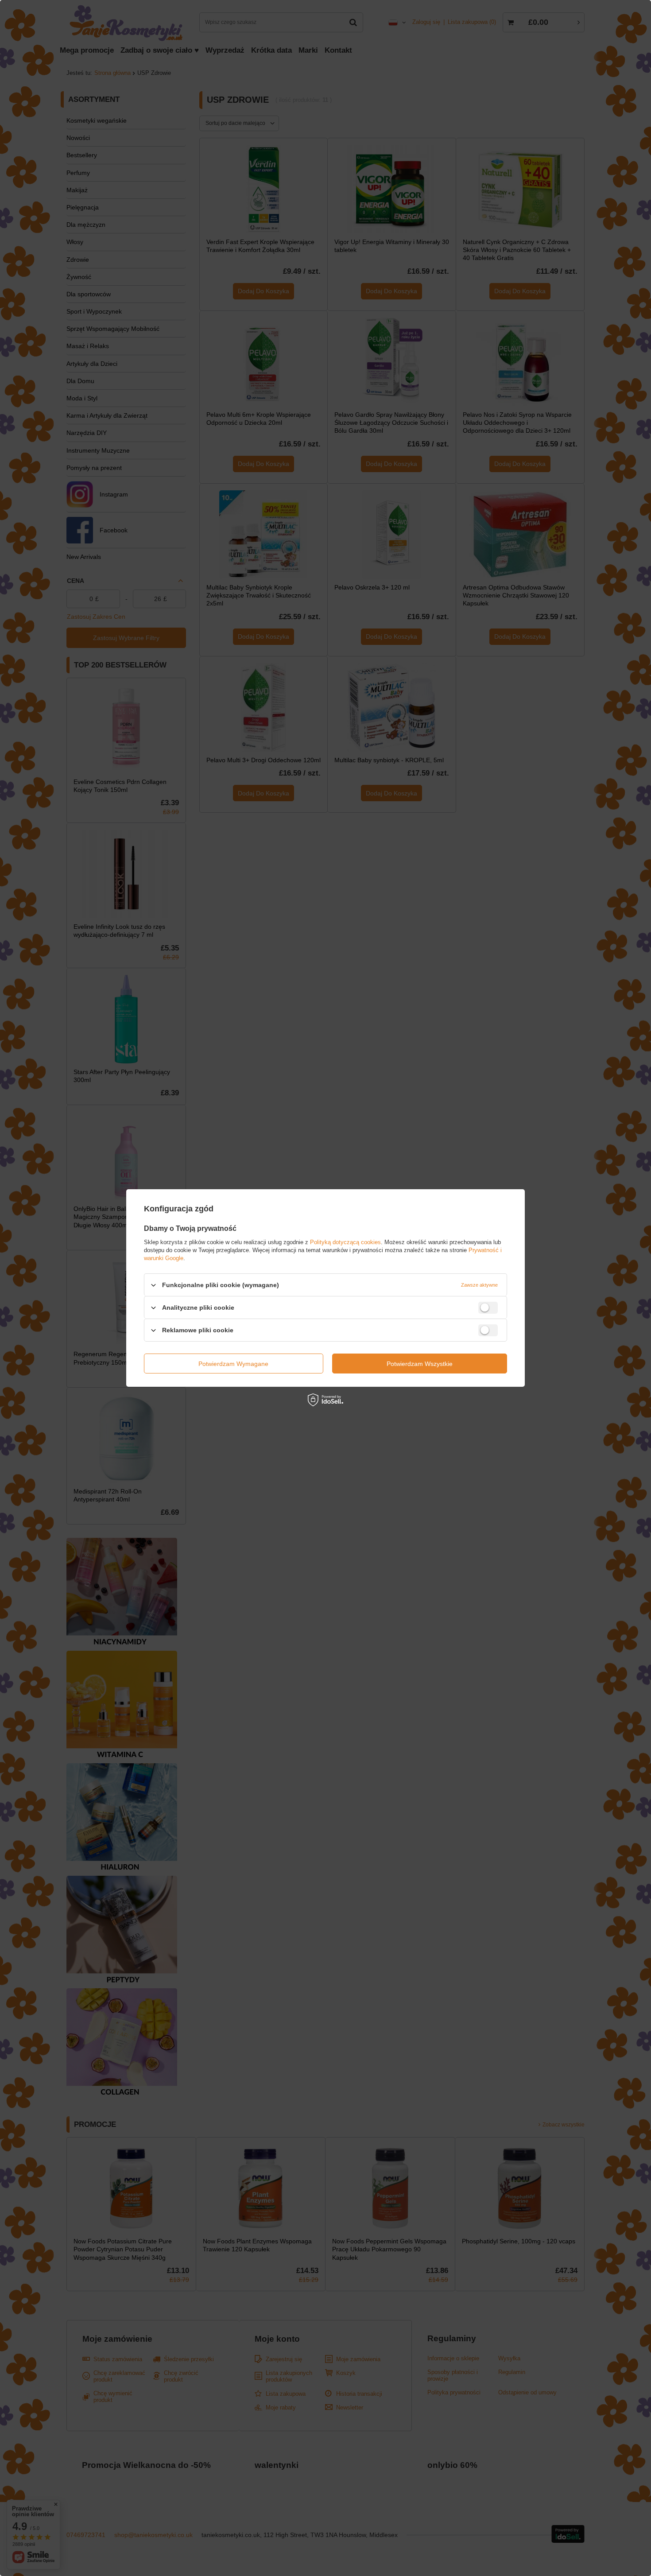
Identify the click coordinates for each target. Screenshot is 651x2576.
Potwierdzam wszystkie (420, 1363)
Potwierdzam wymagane (233, 1363)
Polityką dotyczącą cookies (345, 1242)
